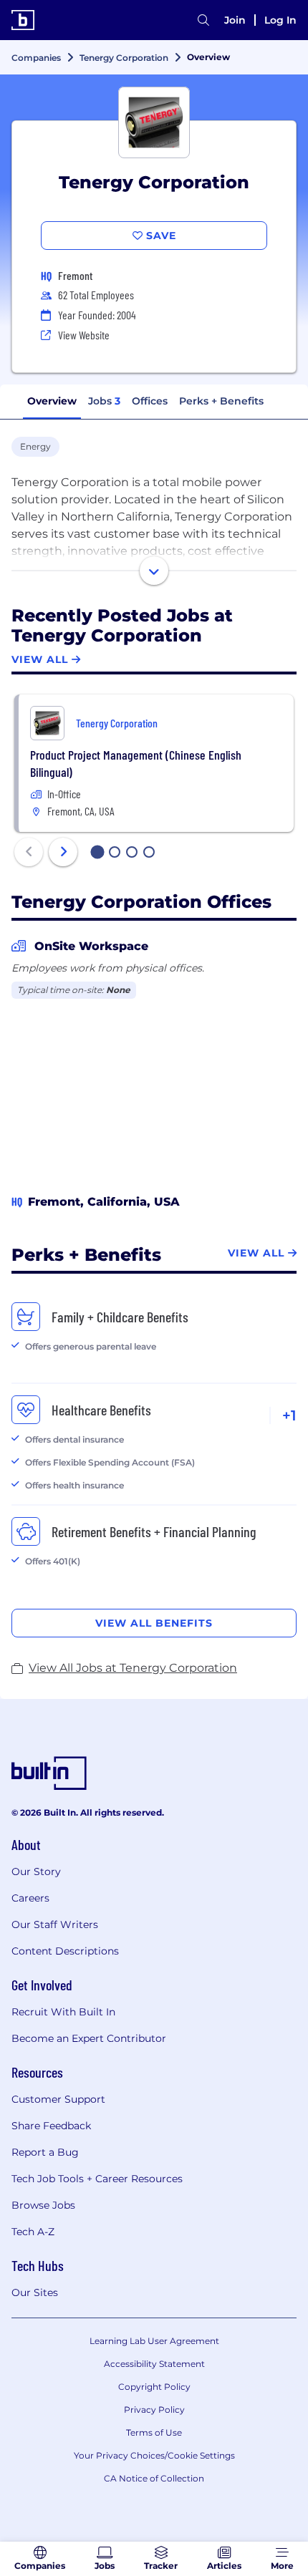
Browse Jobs (43, 2205)
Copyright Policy (154, 2387)
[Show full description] (154, 571)
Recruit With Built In (63, 2012)
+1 (289, 1415)
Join (235, 20)
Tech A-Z (33, 2232)
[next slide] (63, 852)
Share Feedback (51, 2126)
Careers (30, 1898)
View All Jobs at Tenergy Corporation (133, 1668)
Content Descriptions (65, 1951)
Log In (280, 20)
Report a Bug (45, 2152)
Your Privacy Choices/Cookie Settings (154, 2455)
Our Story (36, 1872)
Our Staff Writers (55, 1924)
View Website (84, 335)
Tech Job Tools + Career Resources (97, 2179)
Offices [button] (150, 401)
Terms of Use (154, 2432)
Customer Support (58, 2099)
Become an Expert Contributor (89, 2038)
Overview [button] (52, 401)
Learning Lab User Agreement (154, 2341)
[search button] (203, 20)
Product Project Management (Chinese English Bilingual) (136, 763)
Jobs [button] (104, 401)
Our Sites (35, 2292)
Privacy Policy (154, 2410)
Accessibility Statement (154, 2364)
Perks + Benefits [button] (221, 401)
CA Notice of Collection (154, 2478)
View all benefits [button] (154, 1623)
